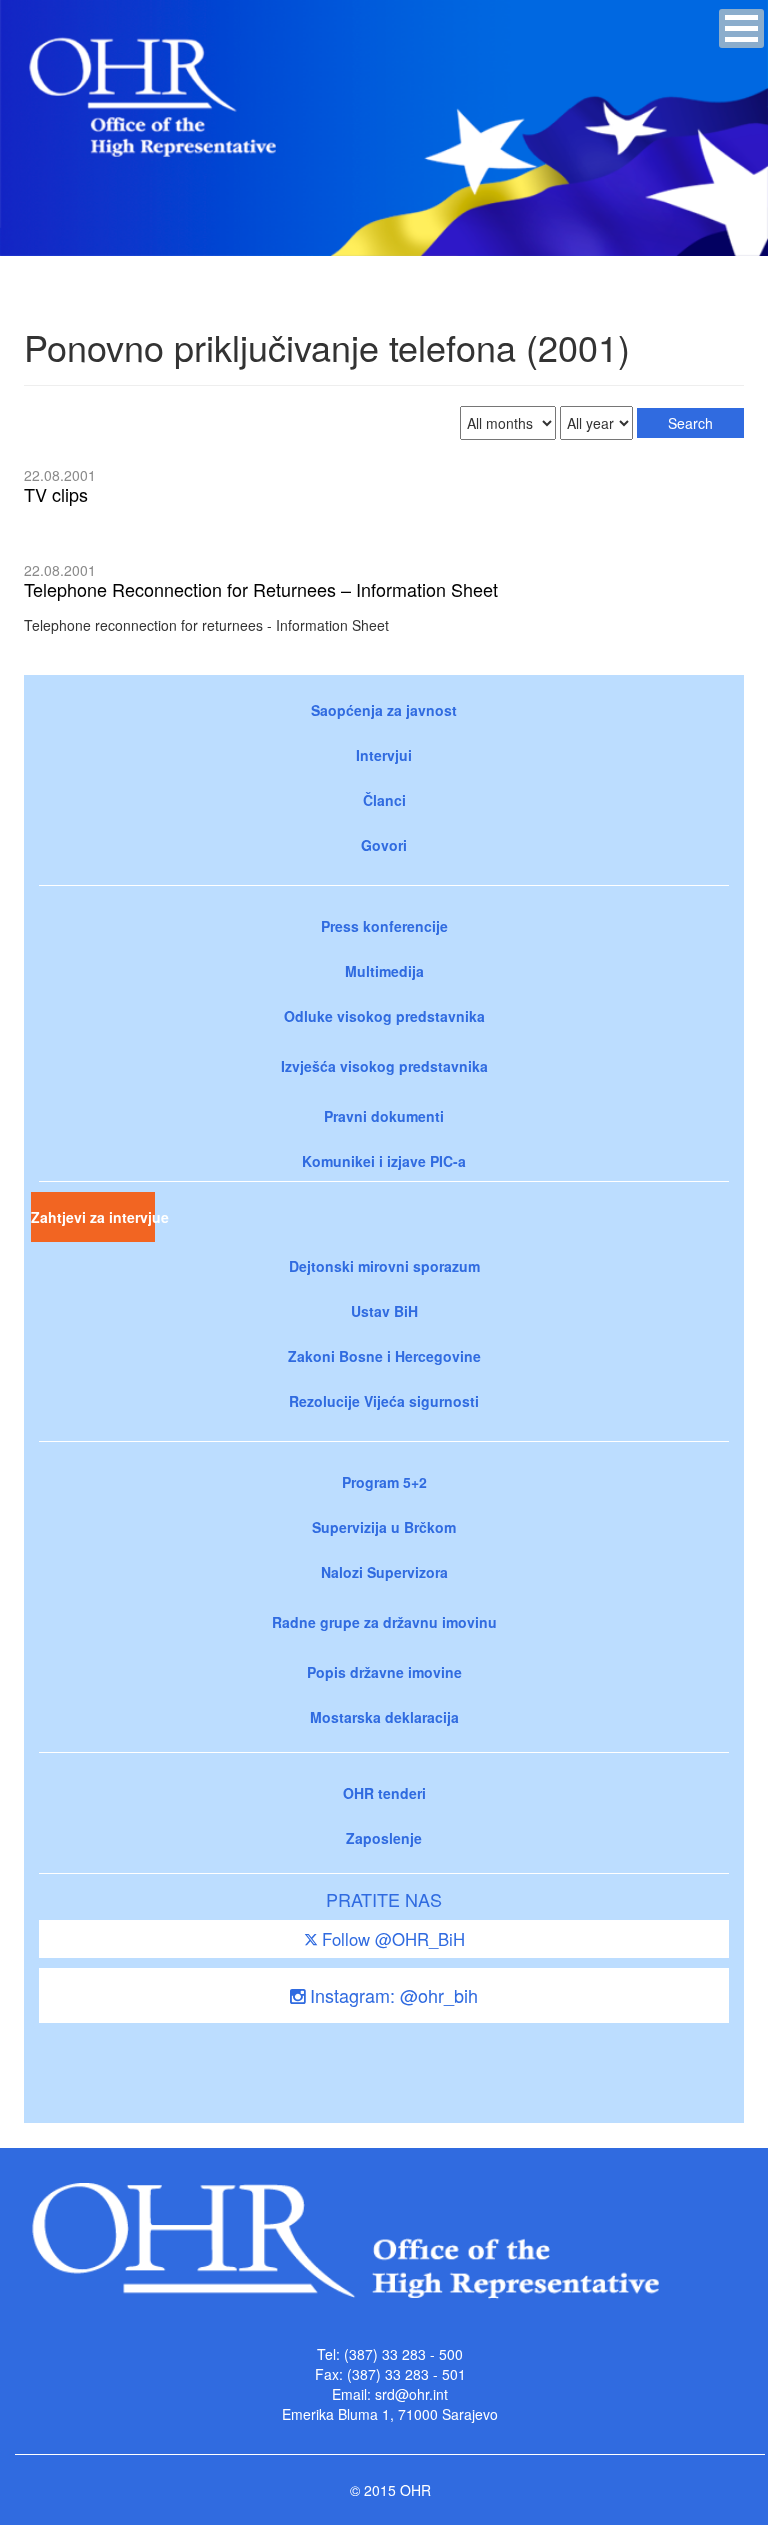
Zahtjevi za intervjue (93, 1217)
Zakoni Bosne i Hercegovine (384, 1356)
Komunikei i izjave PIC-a (384, 1161)
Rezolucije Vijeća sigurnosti (384, 1401)
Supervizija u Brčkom (384, 1527)
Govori (384, 845)
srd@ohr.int (411, 2394)
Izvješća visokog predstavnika (384, 1066)
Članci (384, 800)
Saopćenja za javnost (384, 710)
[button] (741, 28)
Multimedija (384, 971)
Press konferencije (384, 926)
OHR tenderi (384, 1793)
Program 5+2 (384, 1482)
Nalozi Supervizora (384, 1572)
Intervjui (384, 755)
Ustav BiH (384, 1311)
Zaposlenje (384, 1838)
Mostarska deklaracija (384, 1717)
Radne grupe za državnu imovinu (384, 1622)
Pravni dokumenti (384, 1116)
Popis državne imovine (384, 1672)
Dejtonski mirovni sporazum (384, 1266)
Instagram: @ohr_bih (391, 1995)
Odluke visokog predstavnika (384, 1016)
